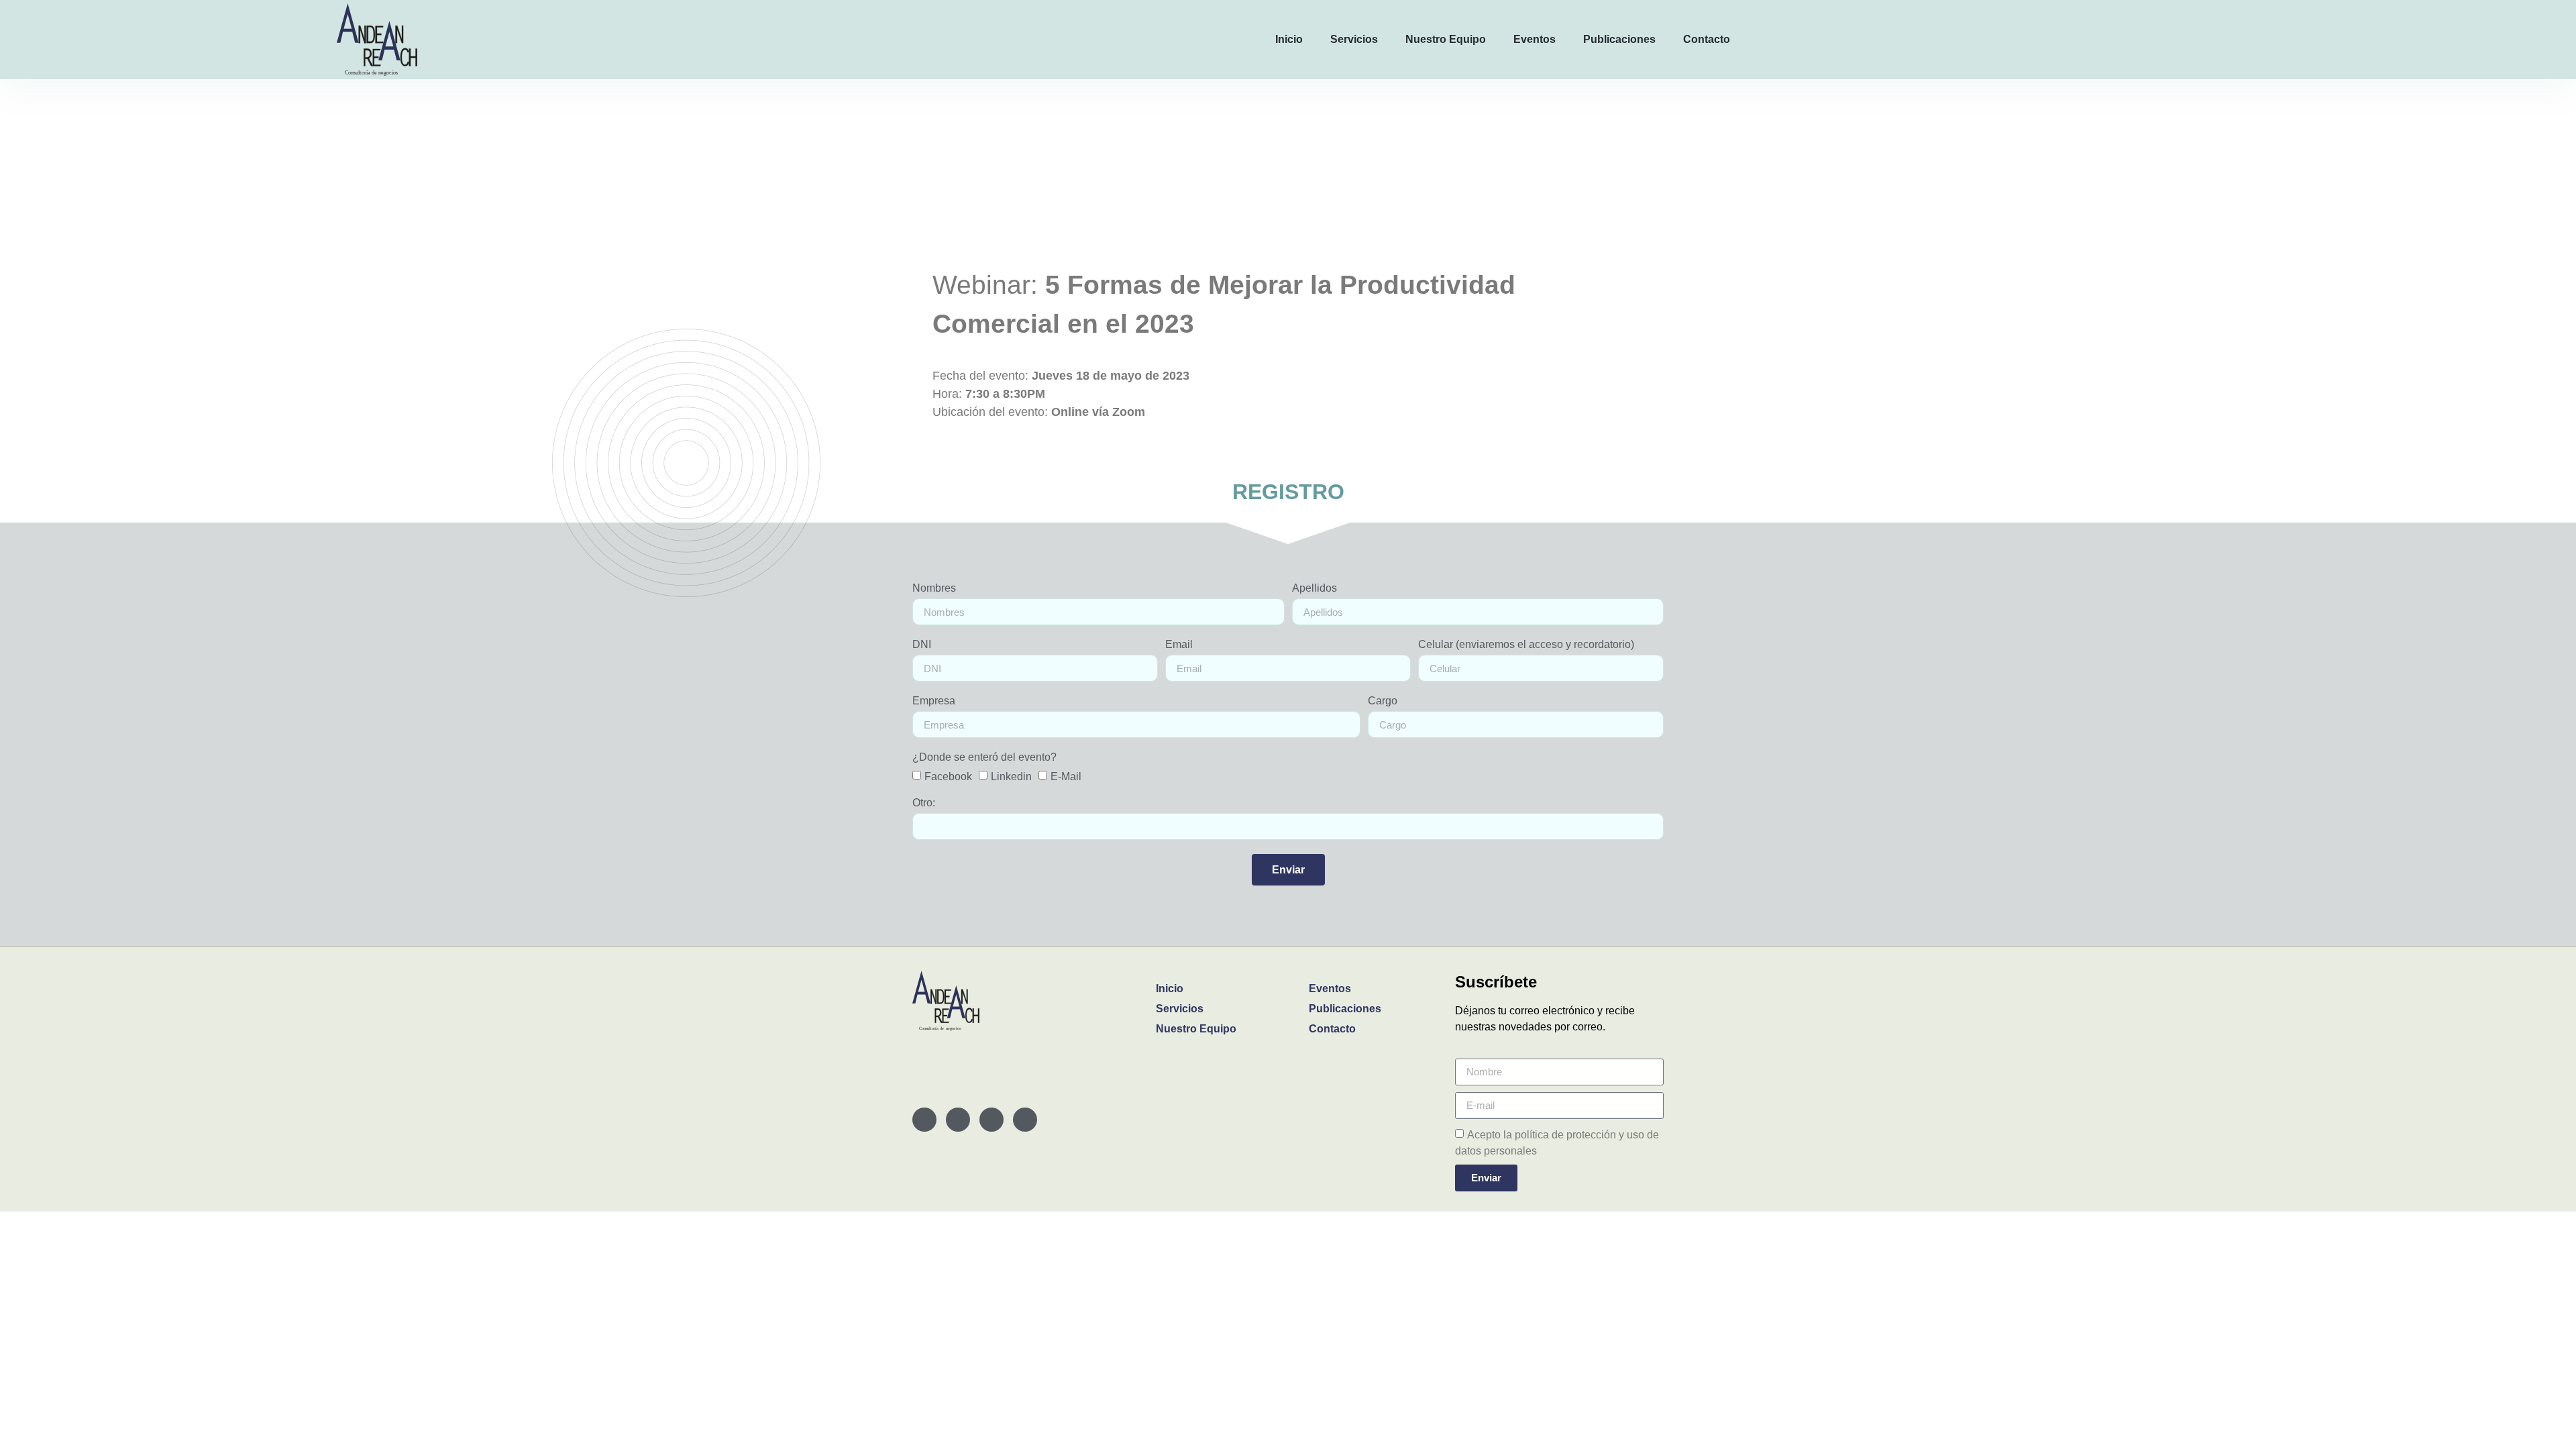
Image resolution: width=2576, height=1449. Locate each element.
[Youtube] (1025, 1120)
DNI (922, 645)
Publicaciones (1619, 39)
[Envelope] (958, 1120)
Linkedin (1011, 776)
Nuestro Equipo (1446, 39)
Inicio (1289, 39)
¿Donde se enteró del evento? (984, 757)
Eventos (1535, 39)
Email (1179, 645)
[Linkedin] (924, 1120)
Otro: (924, 803)
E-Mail (1066, 776)
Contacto (1707, 39)
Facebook (948, 776)
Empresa (934, 701)
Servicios (1354, 39)
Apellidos (1314, 588)
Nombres (934, 588)
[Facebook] (991, 1120)
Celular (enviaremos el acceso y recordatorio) (1526, 645)
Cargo (1383, 701)
